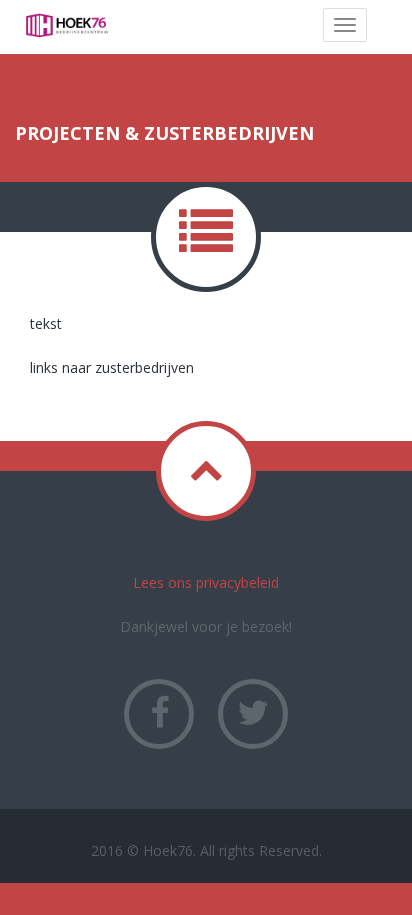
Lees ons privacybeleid (206, 582)
